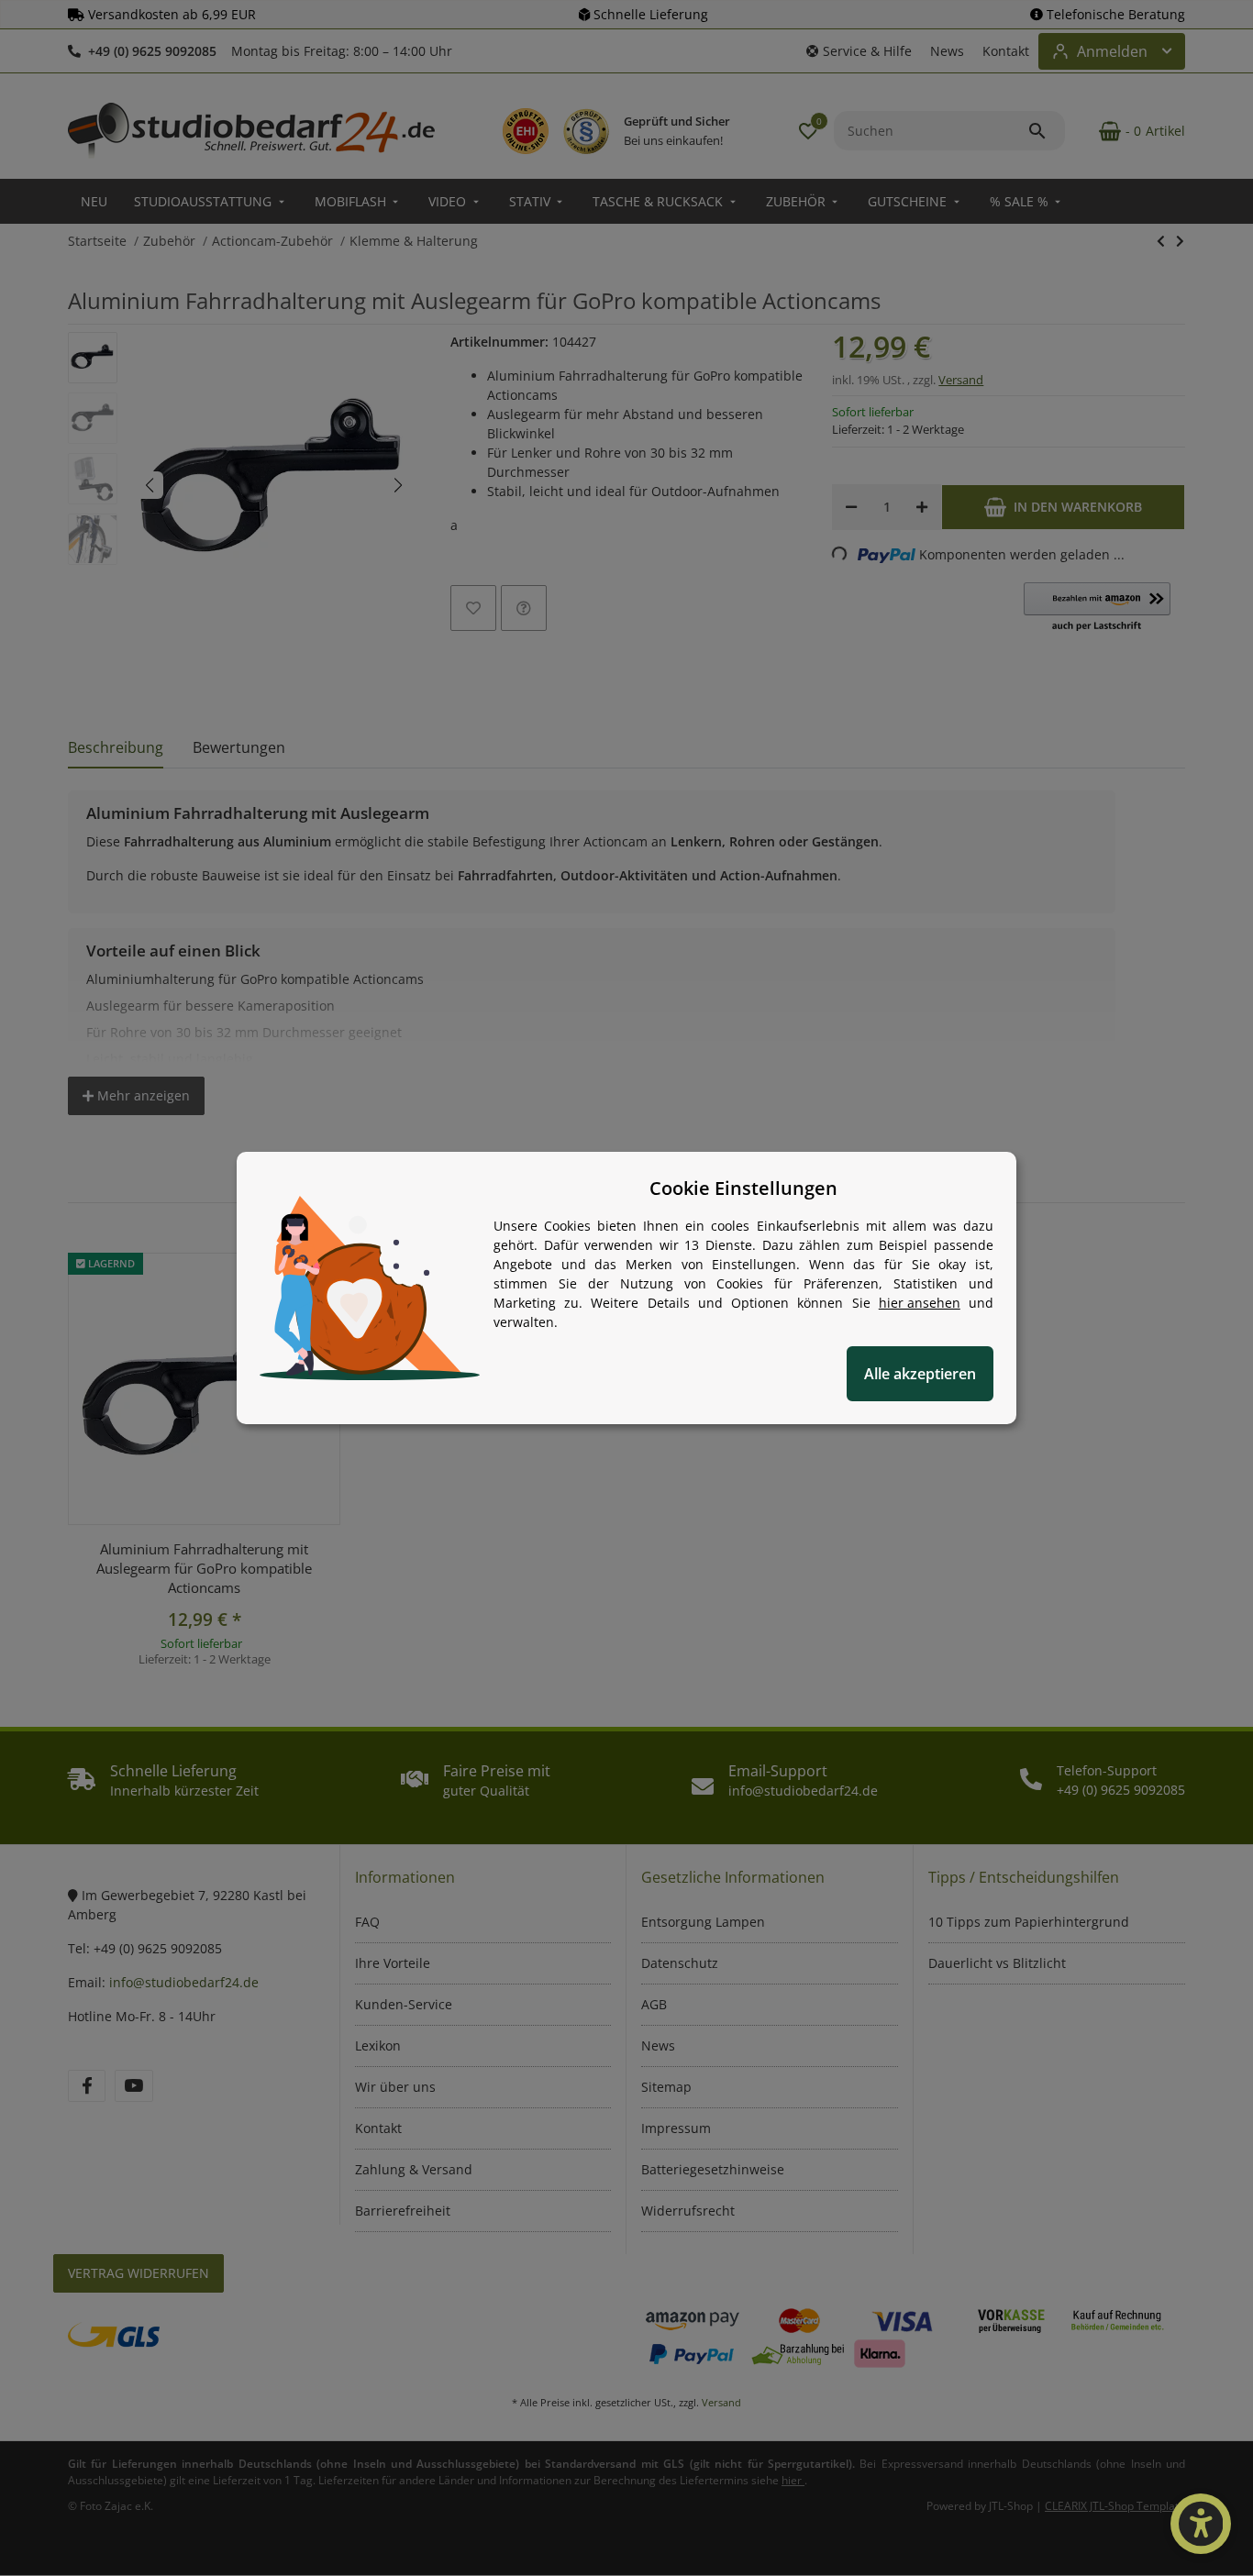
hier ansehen (920, 1303)
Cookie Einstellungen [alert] (743, 1188)
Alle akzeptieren (920, 1374)
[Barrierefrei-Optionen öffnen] (1201, 2524)
